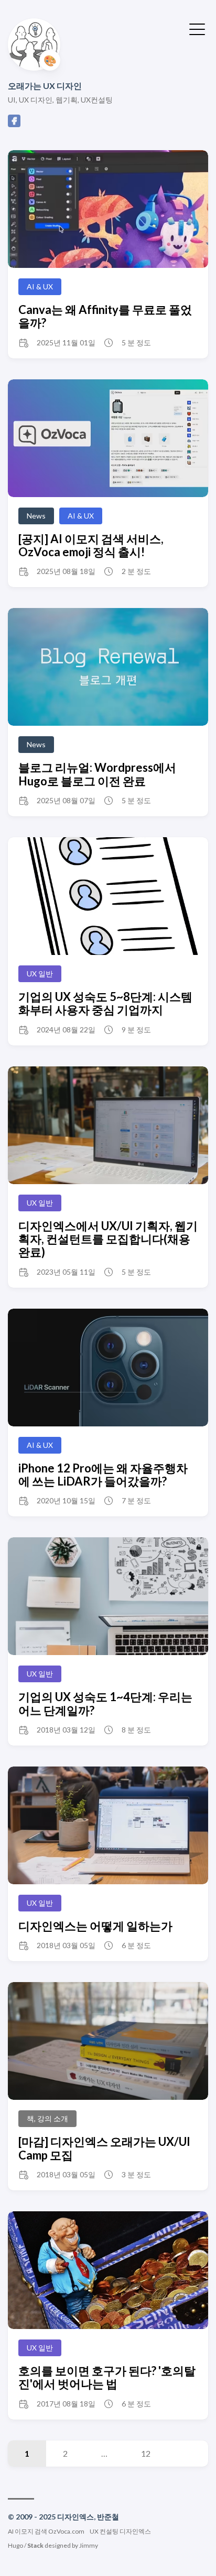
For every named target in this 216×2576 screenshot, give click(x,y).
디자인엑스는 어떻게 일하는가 (95, 1926)
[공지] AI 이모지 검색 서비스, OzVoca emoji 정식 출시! (91, 545)
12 (146, 2453)
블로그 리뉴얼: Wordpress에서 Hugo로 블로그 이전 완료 (97, 774)
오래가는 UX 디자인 (45, 86)
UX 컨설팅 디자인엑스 (120, 2531)
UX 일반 (40, 974)
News (36, 516)
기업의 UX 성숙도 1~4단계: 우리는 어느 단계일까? (105, 1703)
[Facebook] (14, 124)
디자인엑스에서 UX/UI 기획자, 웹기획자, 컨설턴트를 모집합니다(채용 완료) (108, 1239)
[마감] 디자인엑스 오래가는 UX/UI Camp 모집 (104, 2148)
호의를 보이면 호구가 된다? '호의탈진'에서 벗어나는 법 (107, 2377)
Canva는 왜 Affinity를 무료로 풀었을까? (105, 316)
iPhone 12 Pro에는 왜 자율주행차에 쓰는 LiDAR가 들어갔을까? (103, 1475)
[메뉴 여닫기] (197, 28)
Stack (35, 2545)
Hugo (15, 2545)
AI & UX (40, 286)
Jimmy (89, 2545)
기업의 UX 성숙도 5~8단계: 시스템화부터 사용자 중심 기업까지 (105, 1003)
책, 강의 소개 (47, 2118)
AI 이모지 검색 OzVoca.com (46, 2531)
